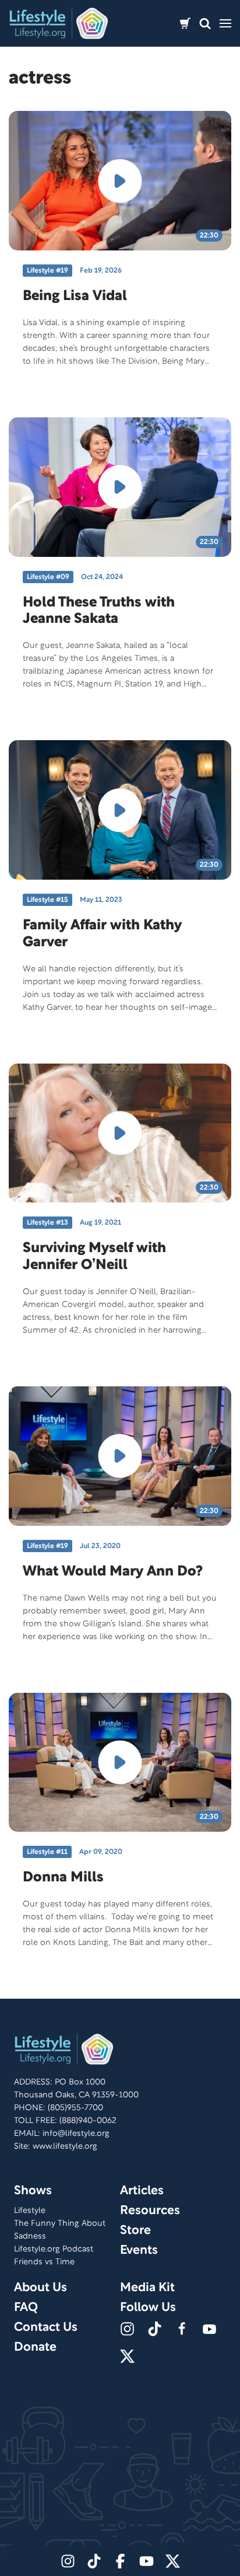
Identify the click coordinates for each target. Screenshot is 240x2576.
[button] (205, 24)
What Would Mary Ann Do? (113, 1572)
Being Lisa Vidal (75, 297)
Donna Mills (63, 1878)
